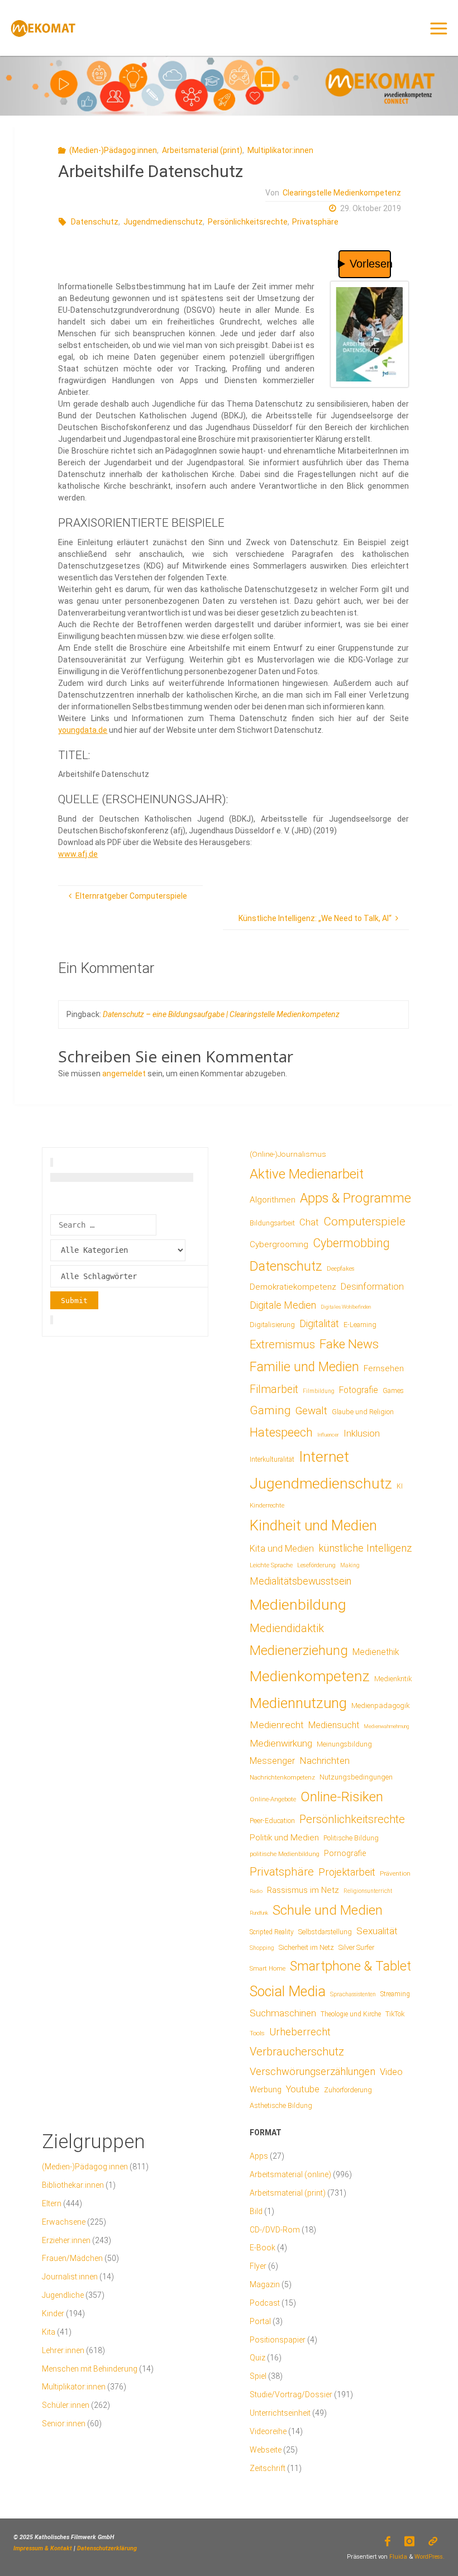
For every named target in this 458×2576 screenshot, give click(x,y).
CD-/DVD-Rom (275, 2230)
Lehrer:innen (63, 2350)
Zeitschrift (268, 2468)
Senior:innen (64, 2424)
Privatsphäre (315, 222)
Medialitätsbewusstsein (300, 1581)
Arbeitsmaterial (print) (202, 150)
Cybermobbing (351, 1243)
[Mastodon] (433, 2541)
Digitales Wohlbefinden (346, 1307)
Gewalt (311, 1411)
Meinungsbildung (344, 1744)
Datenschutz (95, 222)
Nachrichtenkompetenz (282, 1777)
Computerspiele (364, 1222)
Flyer (258, 2266)
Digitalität (319, 1323)
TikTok (395, 2014)
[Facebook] (387, 2541)
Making (350, 1565)
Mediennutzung (298, 1703)
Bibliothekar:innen (73, 2185)
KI (400, 1486)
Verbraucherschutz (297, 2052)
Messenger (272, 1761)
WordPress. (430, 2557)
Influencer (328, 1435)
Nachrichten (325, 1761)
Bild (256, 2211)
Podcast (265, 2303)
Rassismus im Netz (303, 1890)
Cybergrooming (279, 1244)
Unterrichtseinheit (280, 2413)
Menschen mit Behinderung (90, 2369)
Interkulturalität (272, 1459)
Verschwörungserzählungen (313, 2072)
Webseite (266, 2450)
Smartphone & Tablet (350, 1966)
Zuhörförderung (348, 2090)
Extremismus (282, 1344)
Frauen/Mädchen (72, 2258)
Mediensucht (334, 1725)
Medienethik (376, 1652)
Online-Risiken (342, 1797)
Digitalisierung (272, 1325)
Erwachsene (64, 2222)
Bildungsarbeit (272, 1223)
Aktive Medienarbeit (307, 1174)
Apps (259, 2156)
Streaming (395, 1994)
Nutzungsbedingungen (356, 1777)
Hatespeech (281, 1432)
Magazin (265, 2284)
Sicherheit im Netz (306, 1947)
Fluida (397, 2557)
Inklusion (362, 1433)
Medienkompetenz (310, 1676)
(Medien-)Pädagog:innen (113, 150)
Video (391, 2072)
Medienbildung (298, 1604)
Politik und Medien (284, 1838)
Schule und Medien (328, 1910)
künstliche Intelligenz (365, 1548)
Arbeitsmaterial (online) (290, 2174)
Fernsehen (384, 1368)
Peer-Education (272, 1821)
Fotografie (359, 1390)
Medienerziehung (299, 1650)
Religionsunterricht (368, 1891)
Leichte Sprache (271, 1565)
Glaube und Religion (363, 1412)
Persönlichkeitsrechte (248, 222)
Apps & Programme (356, 1198)
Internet (324, 1457)
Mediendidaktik (287, 1628)
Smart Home (268, 1968)
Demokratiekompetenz (293, 1287)
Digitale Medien (283, 1305)
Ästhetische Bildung (281, 2105)
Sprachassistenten (353, 1994)
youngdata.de (83, 730)
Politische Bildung (351, 1838)
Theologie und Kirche (351, 2014)
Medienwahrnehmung (386, 1726)
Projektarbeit (347, 1872)
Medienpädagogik (381, 1706)
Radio (256, 1891)
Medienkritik (393, 1679)
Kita (49, 2332)
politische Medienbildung (285, 1854)
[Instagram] (410, 2541)
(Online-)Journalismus (288, 1154)
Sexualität (377, 1931)
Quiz (257, 2358)
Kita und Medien (282, 1549)
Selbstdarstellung (325, 1932)
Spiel (258, 2376)
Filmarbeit (274, 1389)
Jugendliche (63, 2295)
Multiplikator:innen (280, 150)
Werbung (266, 2090)
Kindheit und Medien (313, 1525)
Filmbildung (319, 1391)
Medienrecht (277, 1725)
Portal (260, 2321)
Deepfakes (341, 1269)
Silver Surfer (356, 1947)
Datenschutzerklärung (107, 2548)
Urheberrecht (300, 2032)
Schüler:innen (66, 2405)
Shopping (262, 1948)
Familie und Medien (304, 1367)
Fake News (349, 1344)
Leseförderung (316, 1565)
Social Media (288, 1991)
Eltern (52, 2203)
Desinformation (372, 1287)
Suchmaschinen (283, 2013)
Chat (309, 1222)
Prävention (395, 1873)
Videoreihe (268, 2431)
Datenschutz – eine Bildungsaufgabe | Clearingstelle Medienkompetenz (221, 1014)
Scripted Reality (272, 1932)
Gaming (270, 1410)
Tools (257, 2033)
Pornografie (345, 1853)
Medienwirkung (281, 1743)
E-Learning (360, 1325)
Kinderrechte (267, 1505)
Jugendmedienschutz (163, 222)
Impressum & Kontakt (43, 2548)
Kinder (53, 2313)
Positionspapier (278, 2340)
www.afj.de (78, 854)
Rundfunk (259, 1913)
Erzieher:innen (66, 2240)
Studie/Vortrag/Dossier (291, 2394)
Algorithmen (273, 1200)
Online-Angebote (273, 1799)
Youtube (303, 2089)
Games (393, 1391)
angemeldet (124, 1074)
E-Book (263, 2248)
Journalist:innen (70, 2277)
